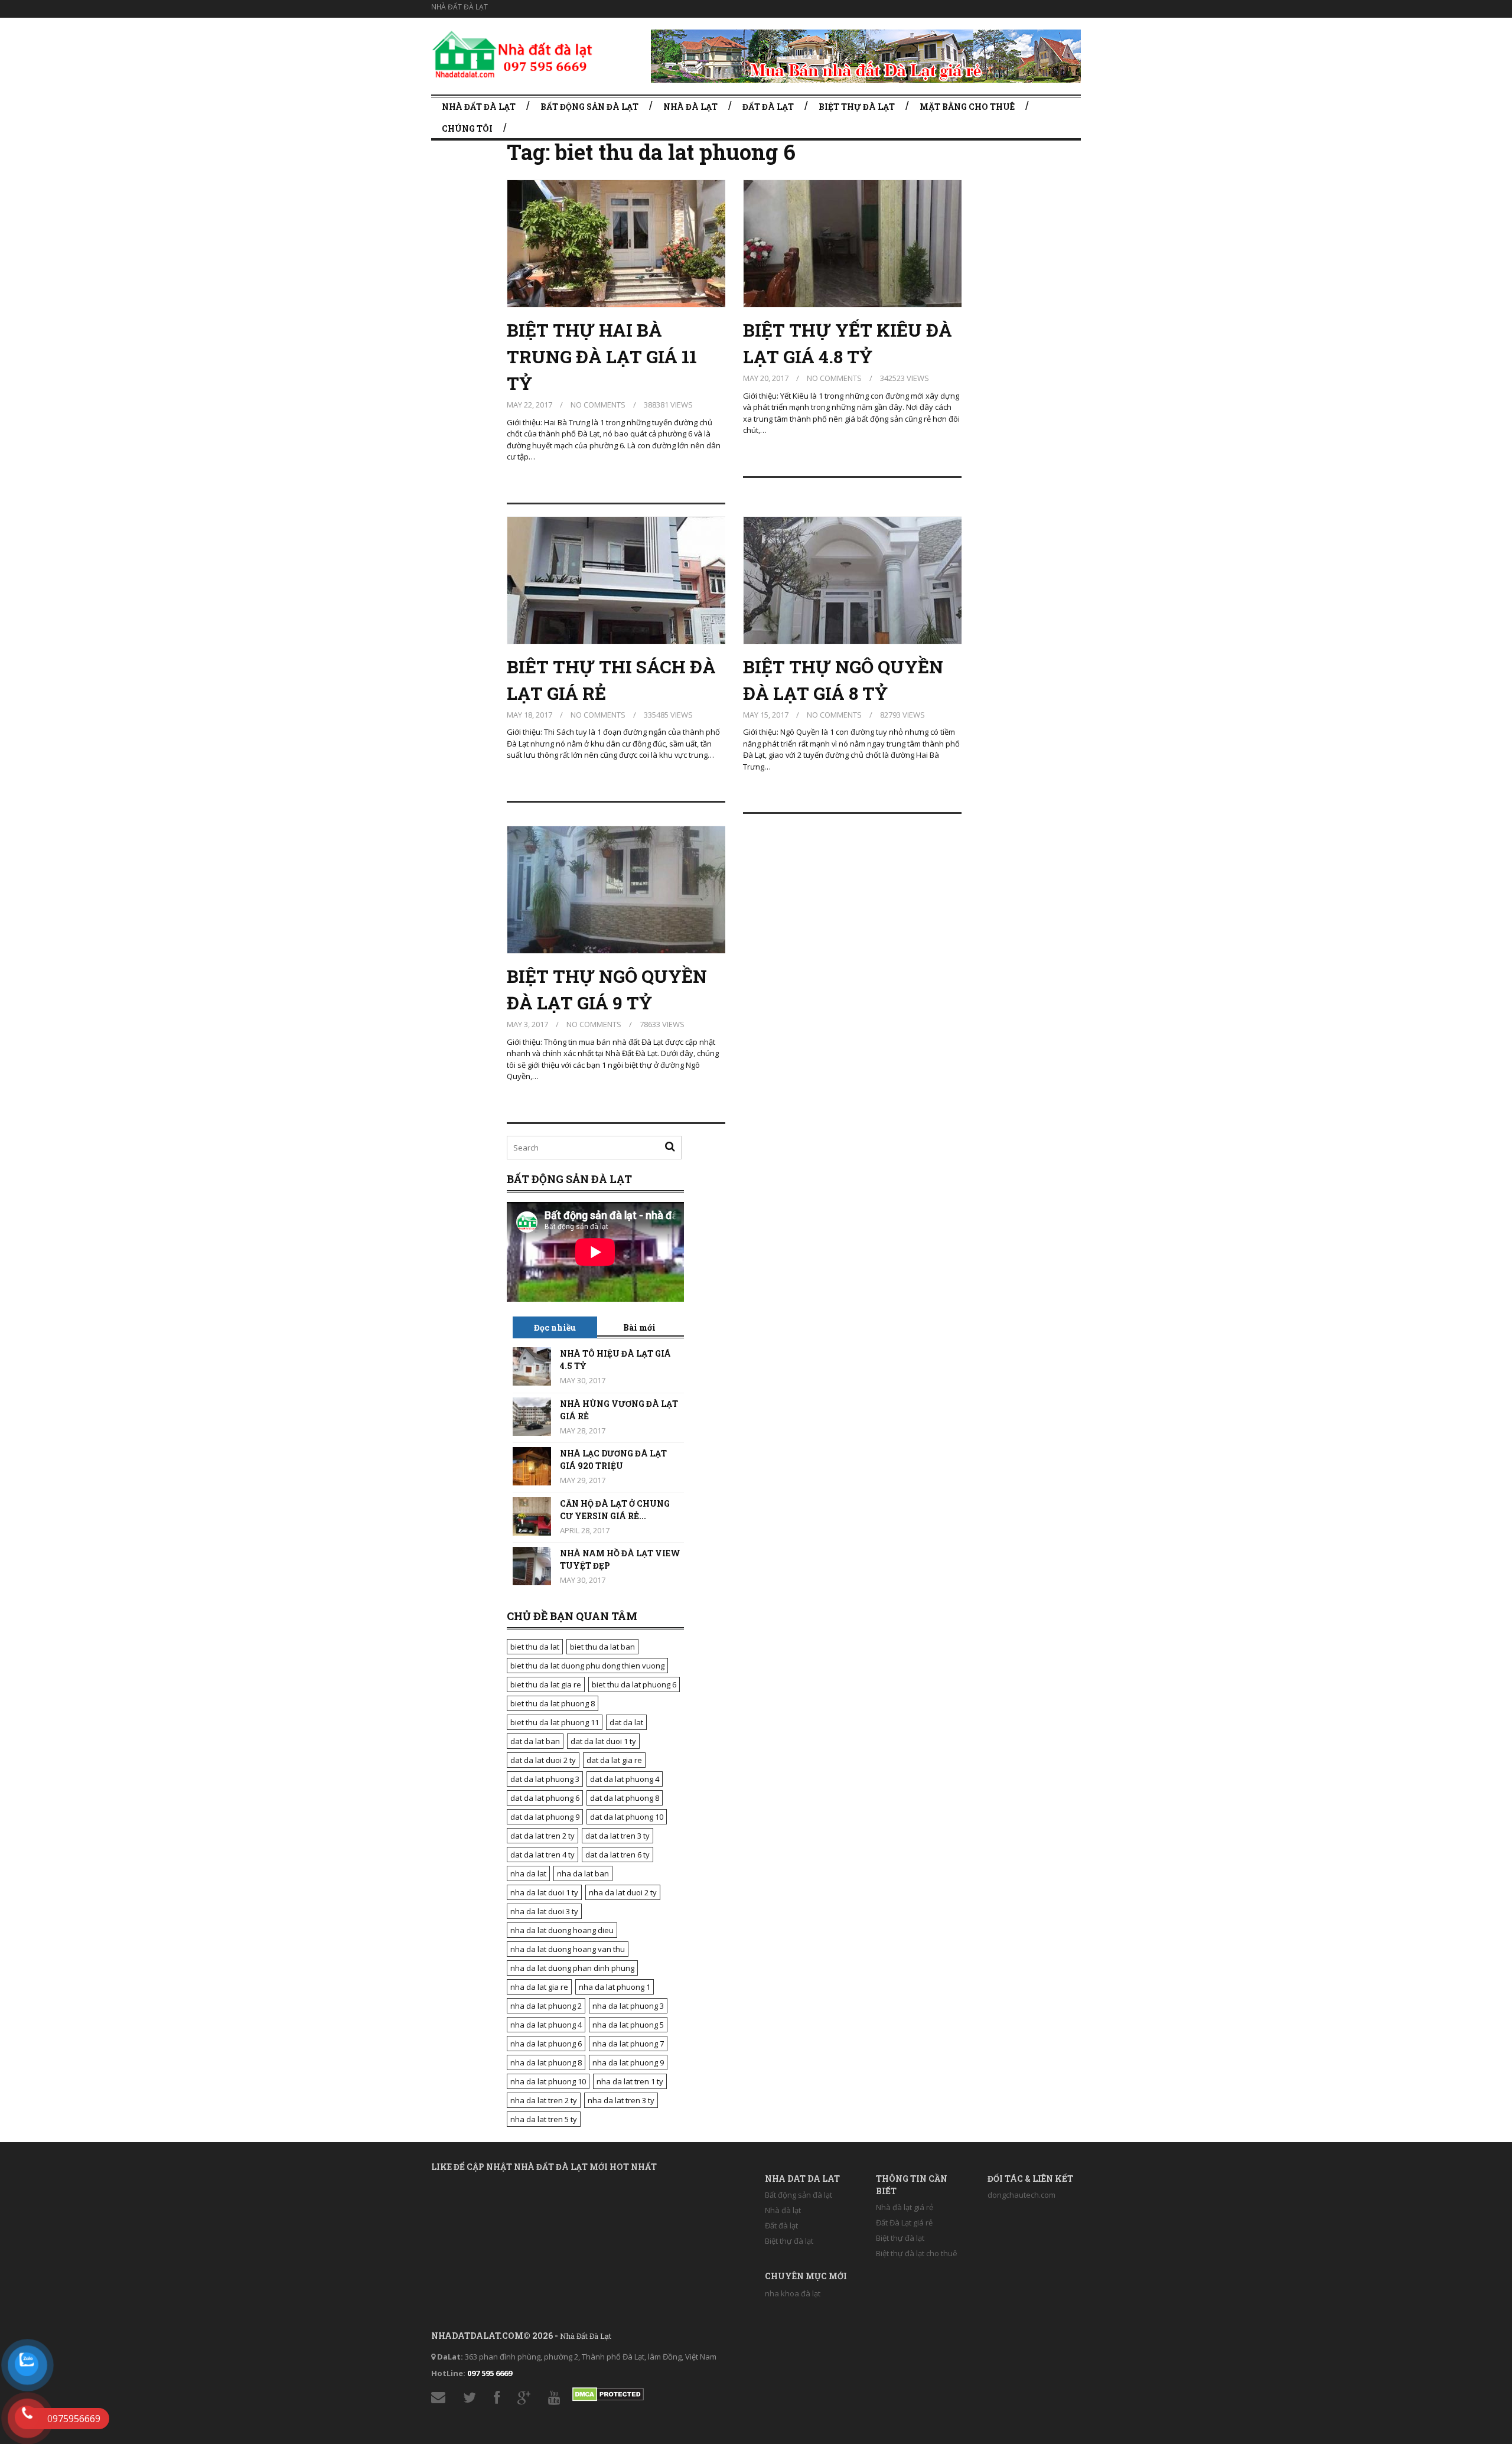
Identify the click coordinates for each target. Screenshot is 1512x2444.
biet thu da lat (535, 1647)
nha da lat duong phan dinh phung (572, 1968)
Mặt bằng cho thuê (967, 107)
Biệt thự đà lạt (857, 107)
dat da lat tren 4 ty (542, 1855)
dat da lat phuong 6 (545, 1798)
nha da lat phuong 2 (546, 2006)
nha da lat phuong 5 (628, 2025)
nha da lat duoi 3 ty (544, 1911)
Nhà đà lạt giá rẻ (905, 2207)
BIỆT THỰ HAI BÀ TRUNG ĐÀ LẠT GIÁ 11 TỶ (602, 356)
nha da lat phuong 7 (628, 2044)
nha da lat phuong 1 (615, 1987)
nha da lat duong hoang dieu (562, 1930)
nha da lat (528, 1873)
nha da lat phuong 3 (628, 2006)
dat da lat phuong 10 (627, 1817)
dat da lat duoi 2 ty (543, 1760)
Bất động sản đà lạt (589, 107)
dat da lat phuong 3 (545, 1779)
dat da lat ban (535, 1741)
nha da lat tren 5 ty (544, 2119)
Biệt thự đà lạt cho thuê (917, 2253)
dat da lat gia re (614, 1760)
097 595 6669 (490, 2373)
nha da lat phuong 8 (546, 2062)
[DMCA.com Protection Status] (608, 2392)
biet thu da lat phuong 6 (634, 1684)
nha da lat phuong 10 (548, 2081)
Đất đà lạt (768, 107)
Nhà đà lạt (690, 107)
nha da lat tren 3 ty (621, 2100)
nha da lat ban (583, 1873)
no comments (598, 405)
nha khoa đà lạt (793, 2293)
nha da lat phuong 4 (546, 2025)
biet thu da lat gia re (546, 1684)
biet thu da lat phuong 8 (553, 1703)
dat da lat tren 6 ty (617, 1855)
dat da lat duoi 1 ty (603, 1741)
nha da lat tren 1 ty (630, 2081)
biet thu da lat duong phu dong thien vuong (587, 1666)
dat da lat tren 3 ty (617, 1836)
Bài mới (639, 1327)
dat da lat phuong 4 (625, 1779)
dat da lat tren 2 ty (542, 1836)
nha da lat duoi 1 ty (544, 1892)
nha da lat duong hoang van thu (568, 1949)
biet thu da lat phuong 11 (555, 1722)
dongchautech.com (1021, 2195)
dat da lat (626, 1722)
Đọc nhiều (555, 1327)
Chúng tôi (467, 128)
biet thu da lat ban (602, 1647)
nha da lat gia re (539, 1987)
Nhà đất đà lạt (460, 7)
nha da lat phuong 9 (628, 2062)
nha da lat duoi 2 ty (623, 1892)
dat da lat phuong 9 (545, 1817)
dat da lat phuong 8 (625, 1798)
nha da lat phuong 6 (546, 2044)
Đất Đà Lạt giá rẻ (904, 2223)
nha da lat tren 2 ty (544, 2100)
